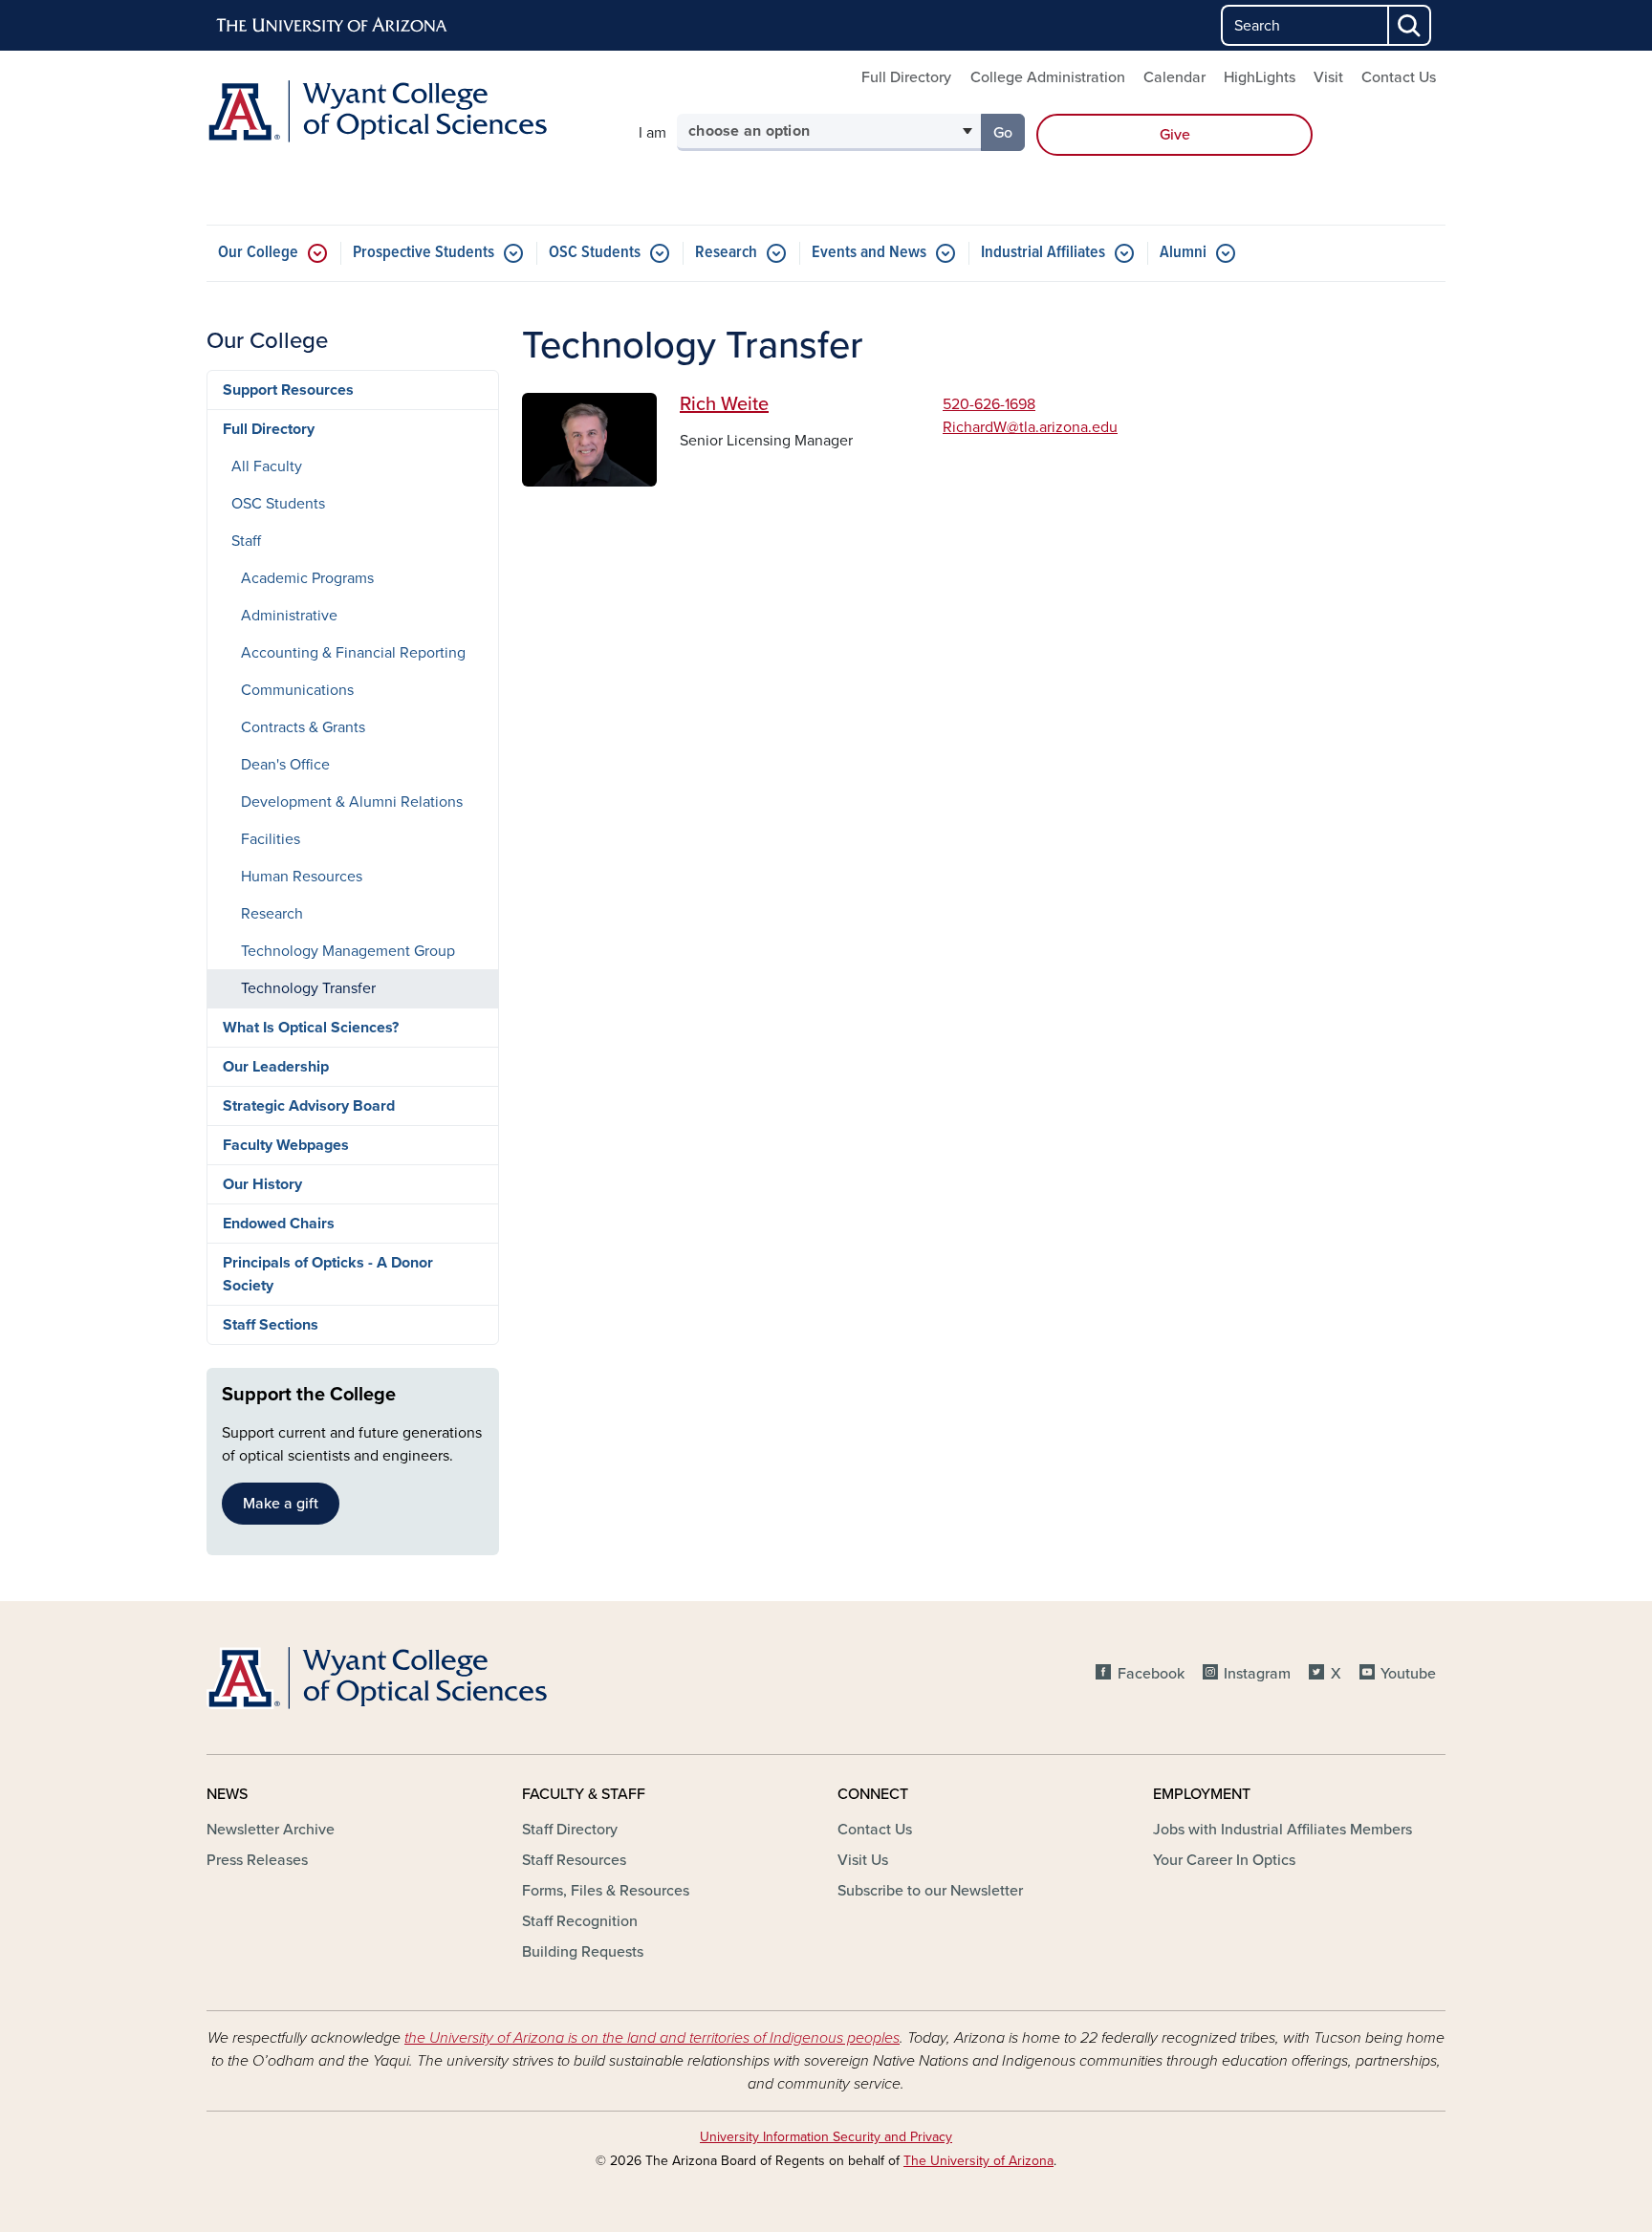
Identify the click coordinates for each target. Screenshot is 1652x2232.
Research (726, 253)
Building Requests (583, 1952)
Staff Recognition (580, 1921)
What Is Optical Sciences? (311, 1028)
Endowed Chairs (279, 1224)
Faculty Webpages (286, 1145)
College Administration (1048, 77)
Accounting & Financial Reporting (353, 653)
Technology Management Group (348, 951)
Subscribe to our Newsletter (930, 1891)
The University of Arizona (978, 2161)
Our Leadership (276, 1067)
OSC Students (595, 253)
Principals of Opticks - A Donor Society (328, 1274)
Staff (246, 541)
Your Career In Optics (1224, 1860)
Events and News (869, 253)
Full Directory (906, 77)
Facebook (1151, 1674)
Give (1175, 135)
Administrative (289, 616)
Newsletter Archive (271, 1830)
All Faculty (267, 466)
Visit (1328, 77)
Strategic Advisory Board (309, 1106)
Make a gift (281, 1504)
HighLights (1260, 77)
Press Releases (257, 1860)
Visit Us (863, 1860)
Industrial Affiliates (1043, 253)
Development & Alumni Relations (352, 802)
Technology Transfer (308, 988)
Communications (297, 690)
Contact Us (1399, 77)
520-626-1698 (989, 404)
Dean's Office (285, 765)
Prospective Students (424, 253)
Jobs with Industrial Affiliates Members (1282, 1830)
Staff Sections (271, 1325)
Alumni (1183, 253)
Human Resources (302, 877)
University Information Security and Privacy (826, 2137)
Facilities (271, 839)
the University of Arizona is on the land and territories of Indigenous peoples (652, 2038)
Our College (258, 253)
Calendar (1174, 77)
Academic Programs (307, 578)
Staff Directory (570, 1830)
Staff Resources (574, 1860)
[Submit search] (1410, 25)
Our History (262, 1184)
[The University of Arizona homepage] (333, 26)
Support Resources (288, 390)
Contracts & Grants (303, 727)
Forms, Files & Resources (606, 1891)
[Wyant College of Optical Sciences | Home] (405, 111)
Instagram (1257, 1674)
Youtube (1408, 1674)
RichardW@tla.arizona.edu (1030, 427)
